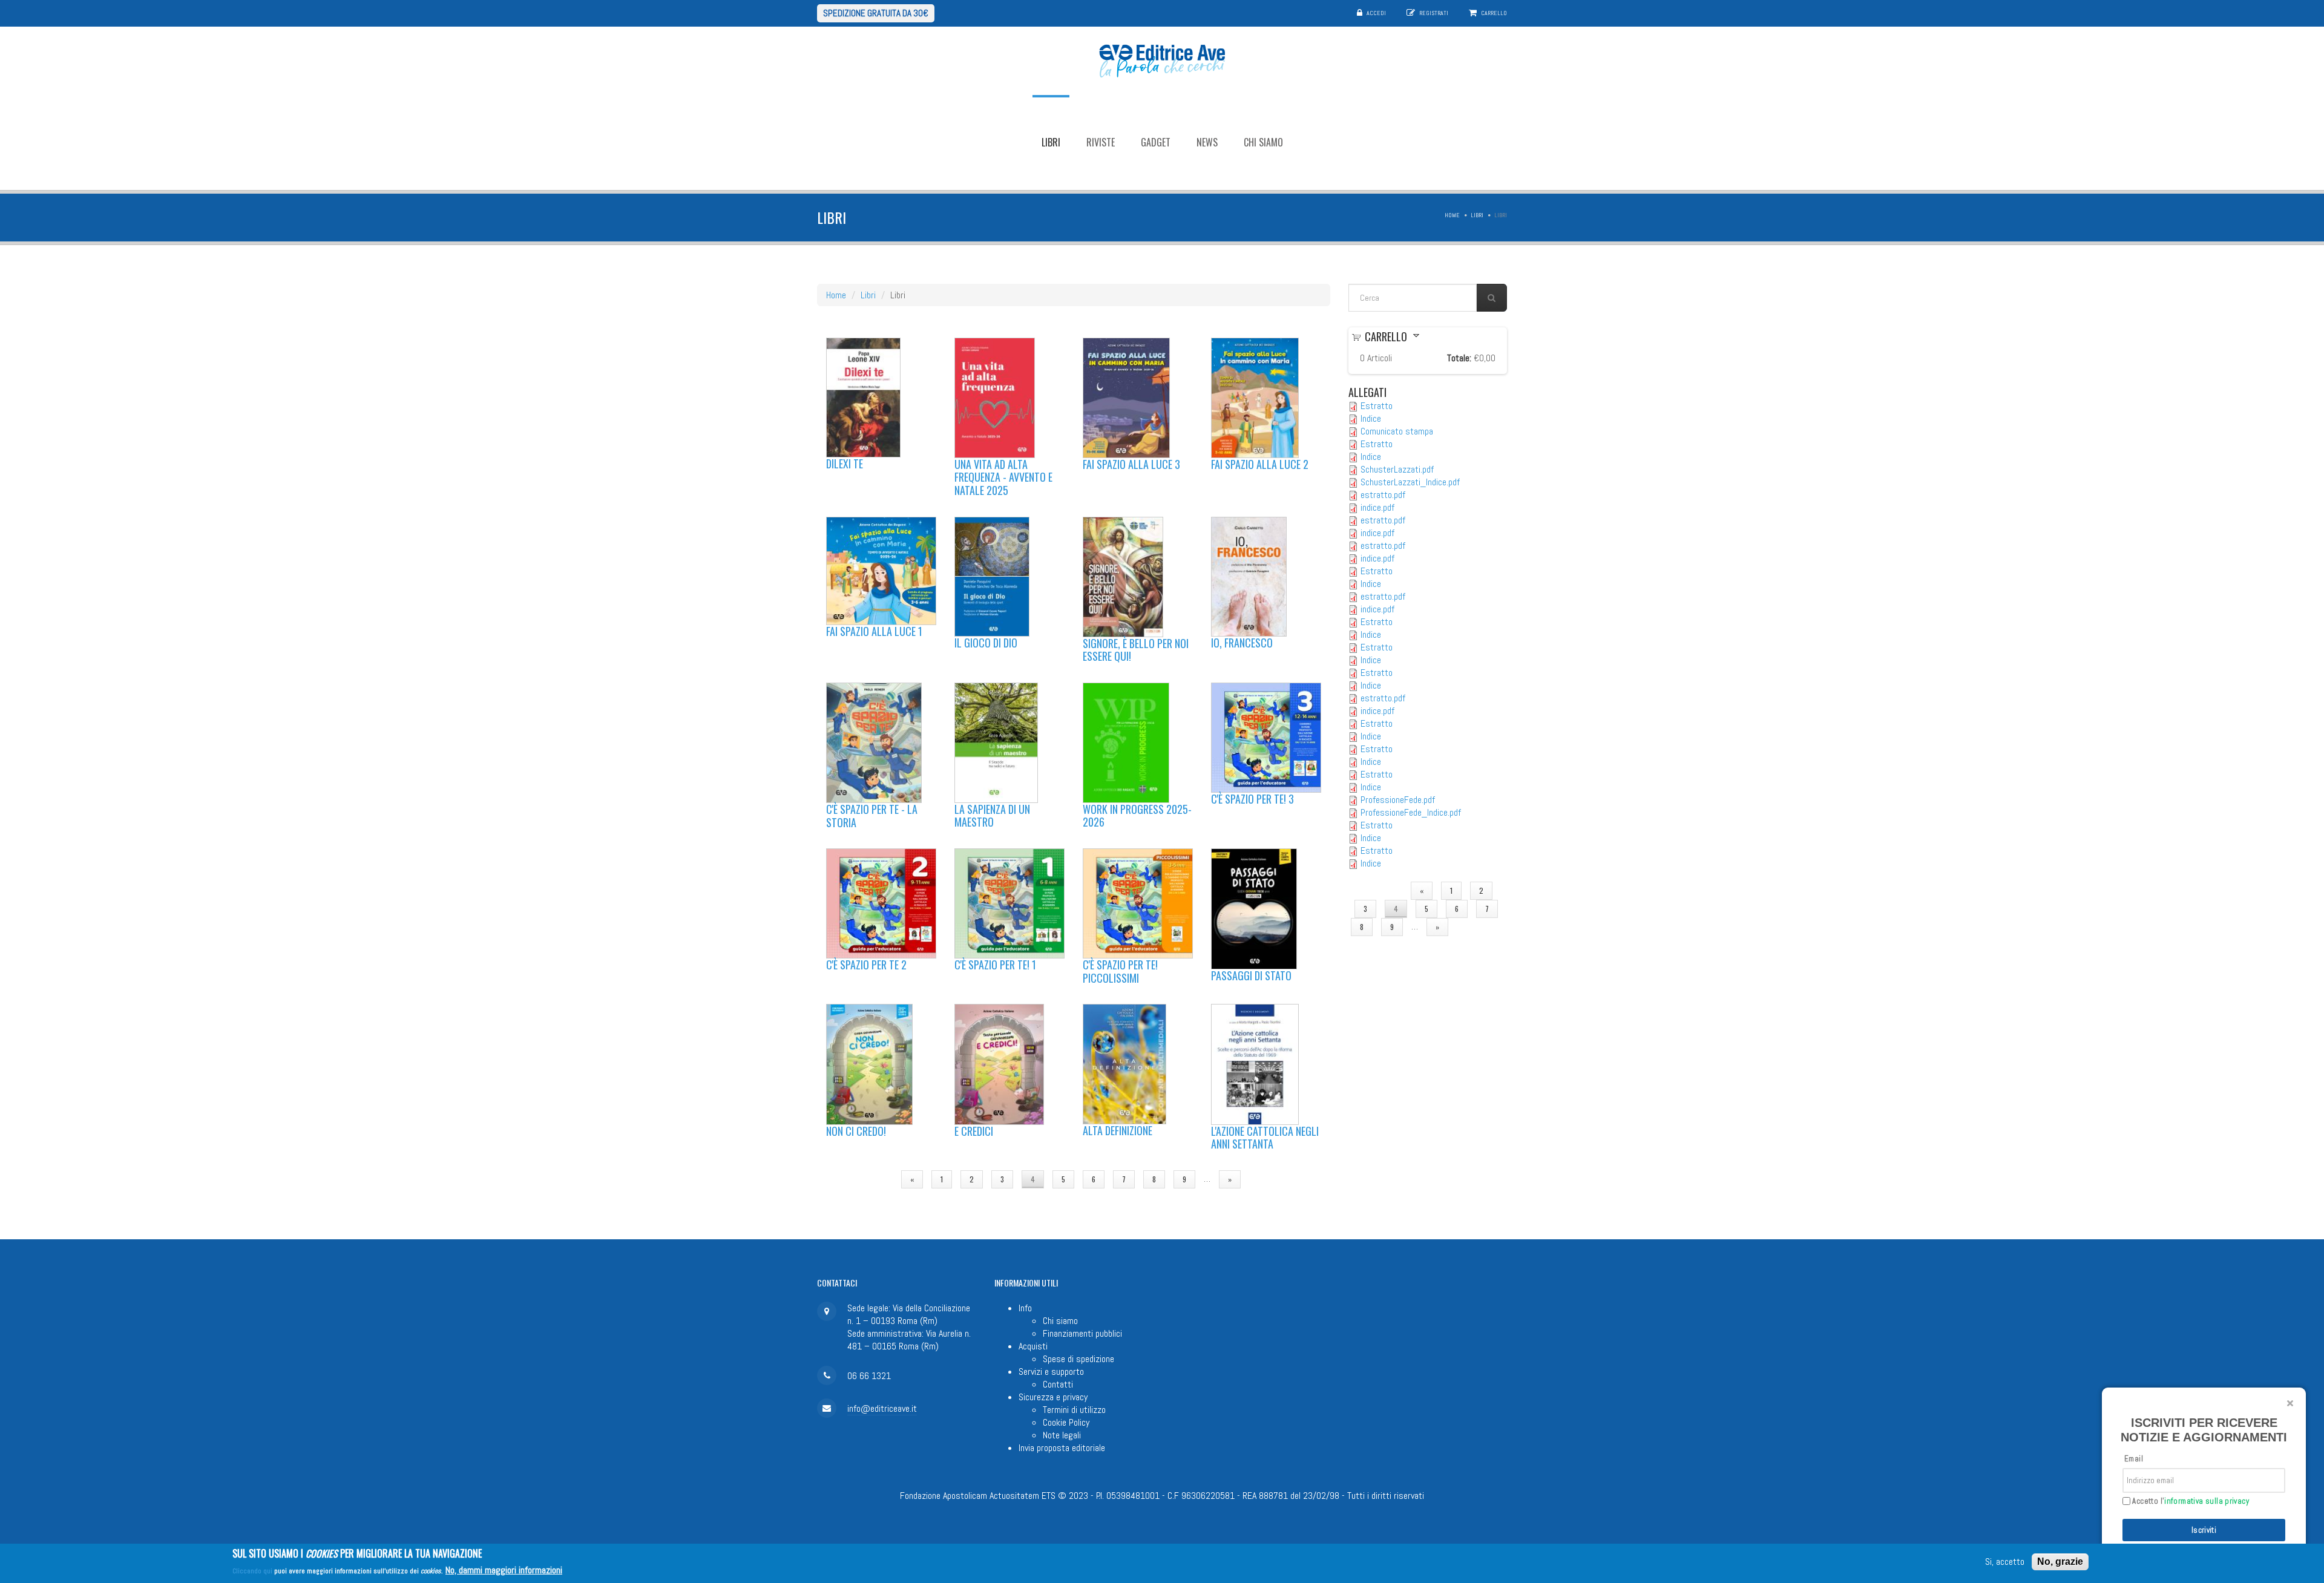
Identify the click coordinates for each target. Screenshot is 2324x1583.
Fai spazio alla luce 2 (1260, 464)
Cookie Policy (1066, 1422)
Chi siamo (1263, 142)
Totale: (1459, 358)
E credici (974, 1131)
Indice (1371, 418)
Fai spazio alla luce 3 (1131, 464)
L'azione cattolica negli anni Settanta (1265, 1138)
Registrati (1434, 13)
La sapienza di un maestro (992, 816)
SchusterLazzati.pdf (1397, 469)
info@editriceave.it (882, 1408)
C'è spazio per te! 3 (1252, 799)
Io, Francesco (1242, 643)
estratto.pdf (1383, 495)
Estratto (1377, 406)
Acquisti (1033, 1346)
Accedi (1376, 13)
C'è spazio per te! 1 (995, 965)
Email (2134, 1459)
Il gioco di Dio (986, 643)
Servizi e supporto (1051, 1372)
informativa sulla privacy (2207, 1501)
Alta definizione (1118, 1130)
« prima (871, 1179)
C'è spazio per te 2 (866, 965)
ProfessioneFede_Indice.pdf (1411, 812)
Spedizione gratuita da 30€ (876, 13)
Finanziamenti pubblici (1082, 1333)
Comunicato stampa (1397, 431)
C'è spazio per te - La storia (872, 816)
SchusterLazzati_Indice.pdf (1410, 482)
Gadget (1156, 142)
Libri (1051, 142)
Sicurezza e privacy (1053, 1397)
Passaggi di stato (1251, 975)
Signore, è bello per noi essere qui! (1136, 650)
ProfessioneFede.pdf (1398, 800)
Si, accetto (2005, 1562)
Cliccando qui (252, 1570)
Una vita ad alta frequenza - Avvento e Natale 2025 (1003, 477)
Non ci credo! (856, 1131)
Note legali (1062, 1435)
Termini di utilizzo (1074, 1410)
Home (1452, 215)
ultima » (1272, 1179)
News (1207, 142)
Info (1025, 1308)
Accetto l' (2190, 1501)
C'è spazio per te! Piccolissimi (1120, 971)
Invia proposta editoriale (1062, 1448)
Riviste (1101, 142)
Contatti (1058, 1384)
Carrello (1494, 13)
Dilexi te (845, 464)
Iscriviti (2204, 1530)
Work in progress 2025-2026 (1137, 816)
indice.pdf (1377, 507)
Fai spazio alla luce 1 (874, 631)
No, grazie (2060, 1562)
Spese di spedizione (1078, 1359)
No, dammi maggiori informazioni (504, 1569)
